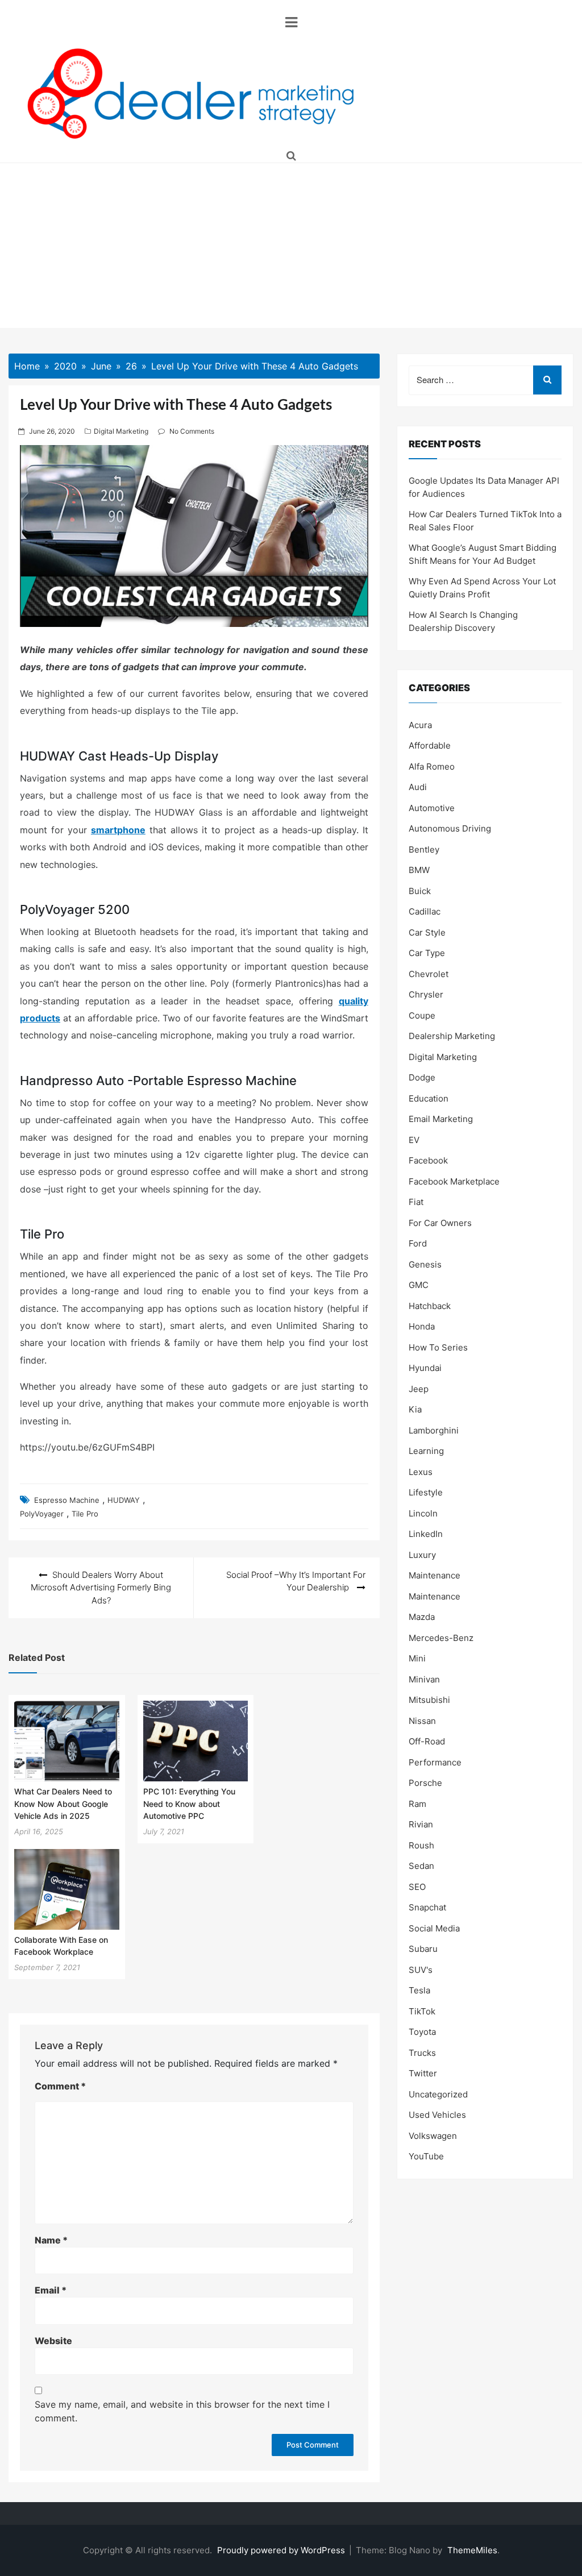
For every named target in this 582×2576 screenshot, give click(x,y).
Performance (435, 1762)
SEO (417, 1887)
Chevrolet (429, 974)
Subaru (423, 1949)
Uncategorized (438, 2094)
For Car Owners (440, 1223)
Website (53, 2341)
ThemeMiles (472, 2550)
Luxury (422, 1555)
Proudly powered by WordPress (282, 2550)
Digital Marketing (121, 431)
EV (414, 1140)
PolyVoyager (42, 1514)
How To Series (438, 1347)
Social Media (434, 1928)
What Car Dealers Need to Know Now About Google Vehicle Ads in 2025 (63, 1804)
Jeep (419, 1389)
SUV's (421, 1970)
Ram (417, 1804)
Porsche (425, 1783)
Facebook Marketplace (454, 1181)
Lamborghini (434, 1430)
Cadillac (425, 911)
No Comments (192, 431)
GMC (419, 1285)
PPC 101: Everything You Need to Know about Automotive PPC (189, 1804)
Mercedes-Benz (441, 1638)
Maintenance (435, 1575)
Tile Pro (85, 1514)
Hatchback (430, 1306)
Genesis (425, 1264)
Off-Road (427, 1741)
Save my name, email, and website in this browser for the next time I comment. (182, 2411)
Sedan (421, 1866)
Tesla (419, 1990)
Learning (426, 1451)
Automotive (432, 808)
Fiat (416, 1202)
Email (51, 2290)
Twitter (423, 2073)
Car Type (427, 953)
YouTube (426, 2156)
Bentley (424, 849)
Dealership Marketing (452, 1036)
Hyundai (425, 1368)
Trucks (422, 2053)
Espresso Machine (67, 1500)
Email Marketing (441, 1119)
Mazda (422, 1617)
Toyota (422, 2032)
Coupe (422, 1015)
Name (51, 2240)
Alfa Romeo (432, 766)
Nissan (422, 1721)
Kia (415, 1409)
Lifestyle (426, 1492)
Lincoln (423, 1513)
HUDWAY (124, 1500)
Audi (418, 787)
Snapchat (427, 1907)
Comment (60, 2086)
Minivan (424, 1679)
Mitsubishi (429, 1700)
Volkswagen (433, 2136)
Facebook (428, 1160)
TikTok (422, 2011)
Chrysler (426, 994)
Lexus (421, 1472)
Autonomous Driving (450, 828)
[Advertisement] (291, 248)
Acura (420, 725)
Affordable (430, 745)
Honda (422, 1326)
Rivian (421, 1824)
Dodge (422, 1077)
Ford (418, 1243)
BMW (419, 870)
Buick (420, 891)
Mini (417, 1658)
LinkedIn (426, 1534)
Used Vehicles (437, 2115)
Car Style (427, 932)
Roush (421, 1845)
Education (429, 1098)
